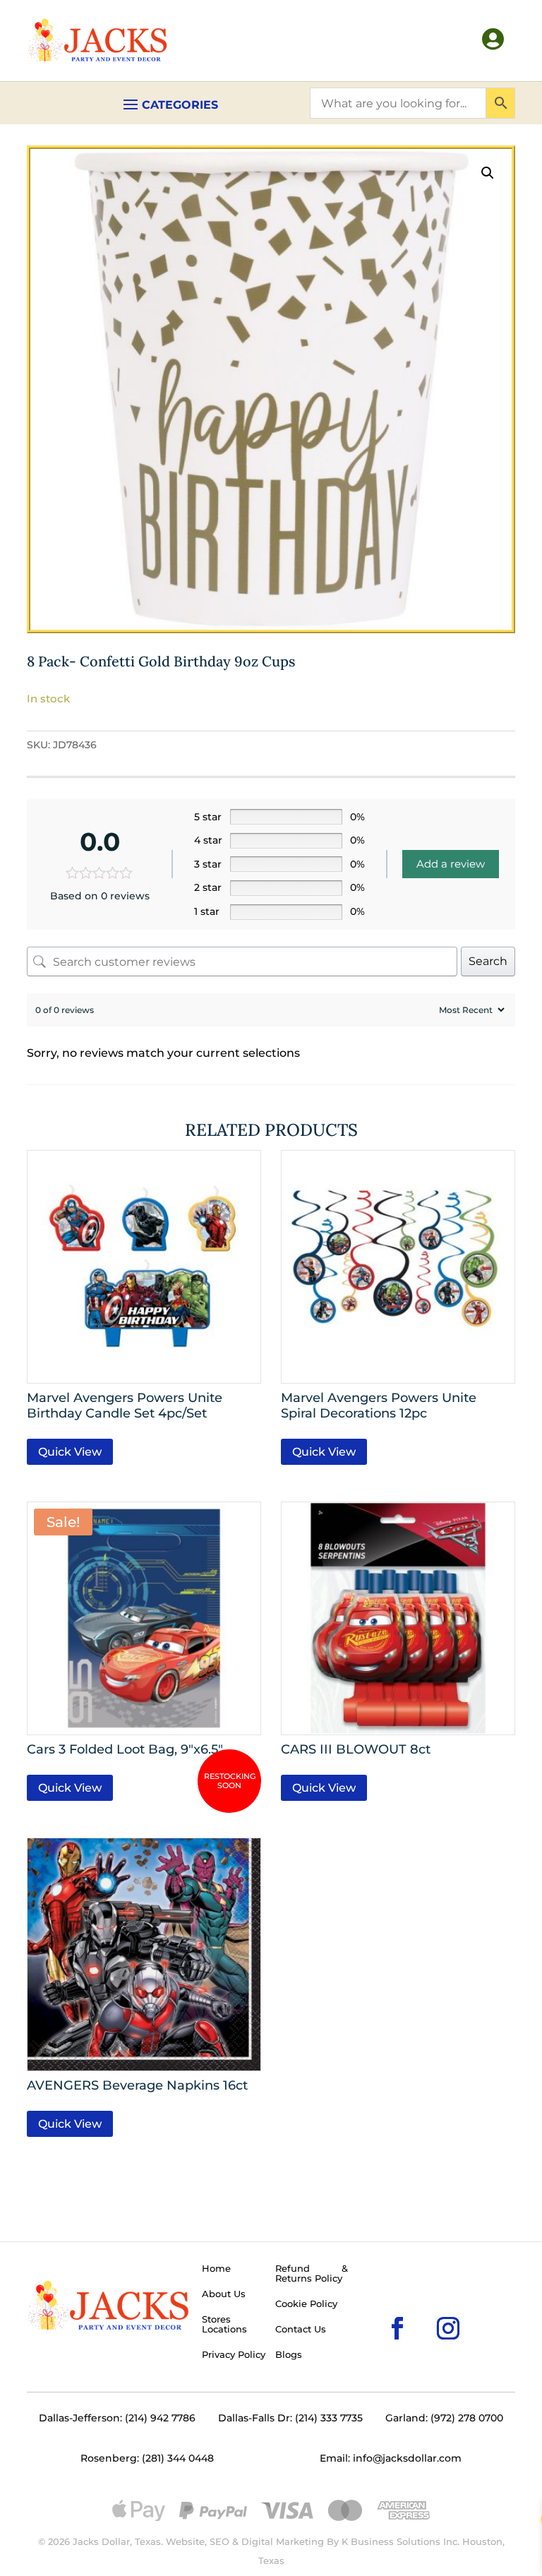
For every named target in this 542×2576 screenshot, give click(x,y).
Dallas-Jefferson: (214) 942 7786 (117, 2418)
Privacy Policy (234, 2355)
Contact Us (301, 2330)
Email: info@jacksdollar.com (391, 2458)
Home (216, 2269)
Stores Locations (224, 2325)
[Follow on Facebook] (375, 2306)
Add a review (451, 864)
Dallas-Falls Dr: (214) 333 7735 (290, 2418)
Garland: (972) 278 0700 (444, 2418)
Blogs (289, 2355)
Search (488, 961)
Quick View (70, 1452)
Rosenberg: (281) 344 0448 (147, 2458)
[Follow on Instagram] (426, 2306)
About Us (224, 2294)
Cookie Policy (306, 2304)
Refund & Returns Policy (312, 2274)
